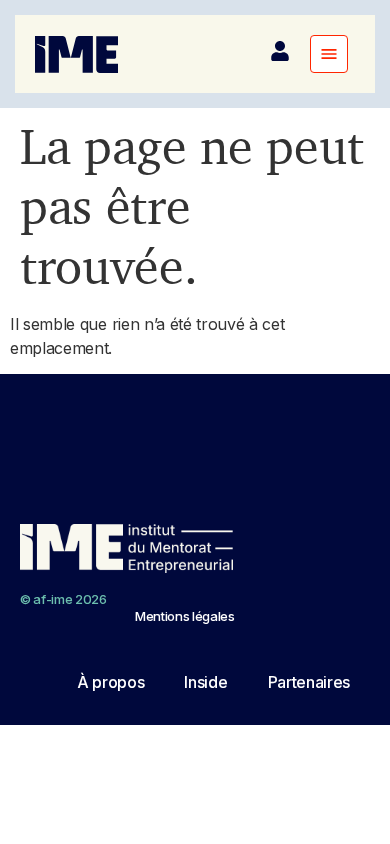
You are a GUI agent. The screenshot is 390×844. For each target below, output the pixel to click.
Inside (205, 682)
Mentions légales (185, 616)
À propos (110, 682)
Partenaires (309, 682)
